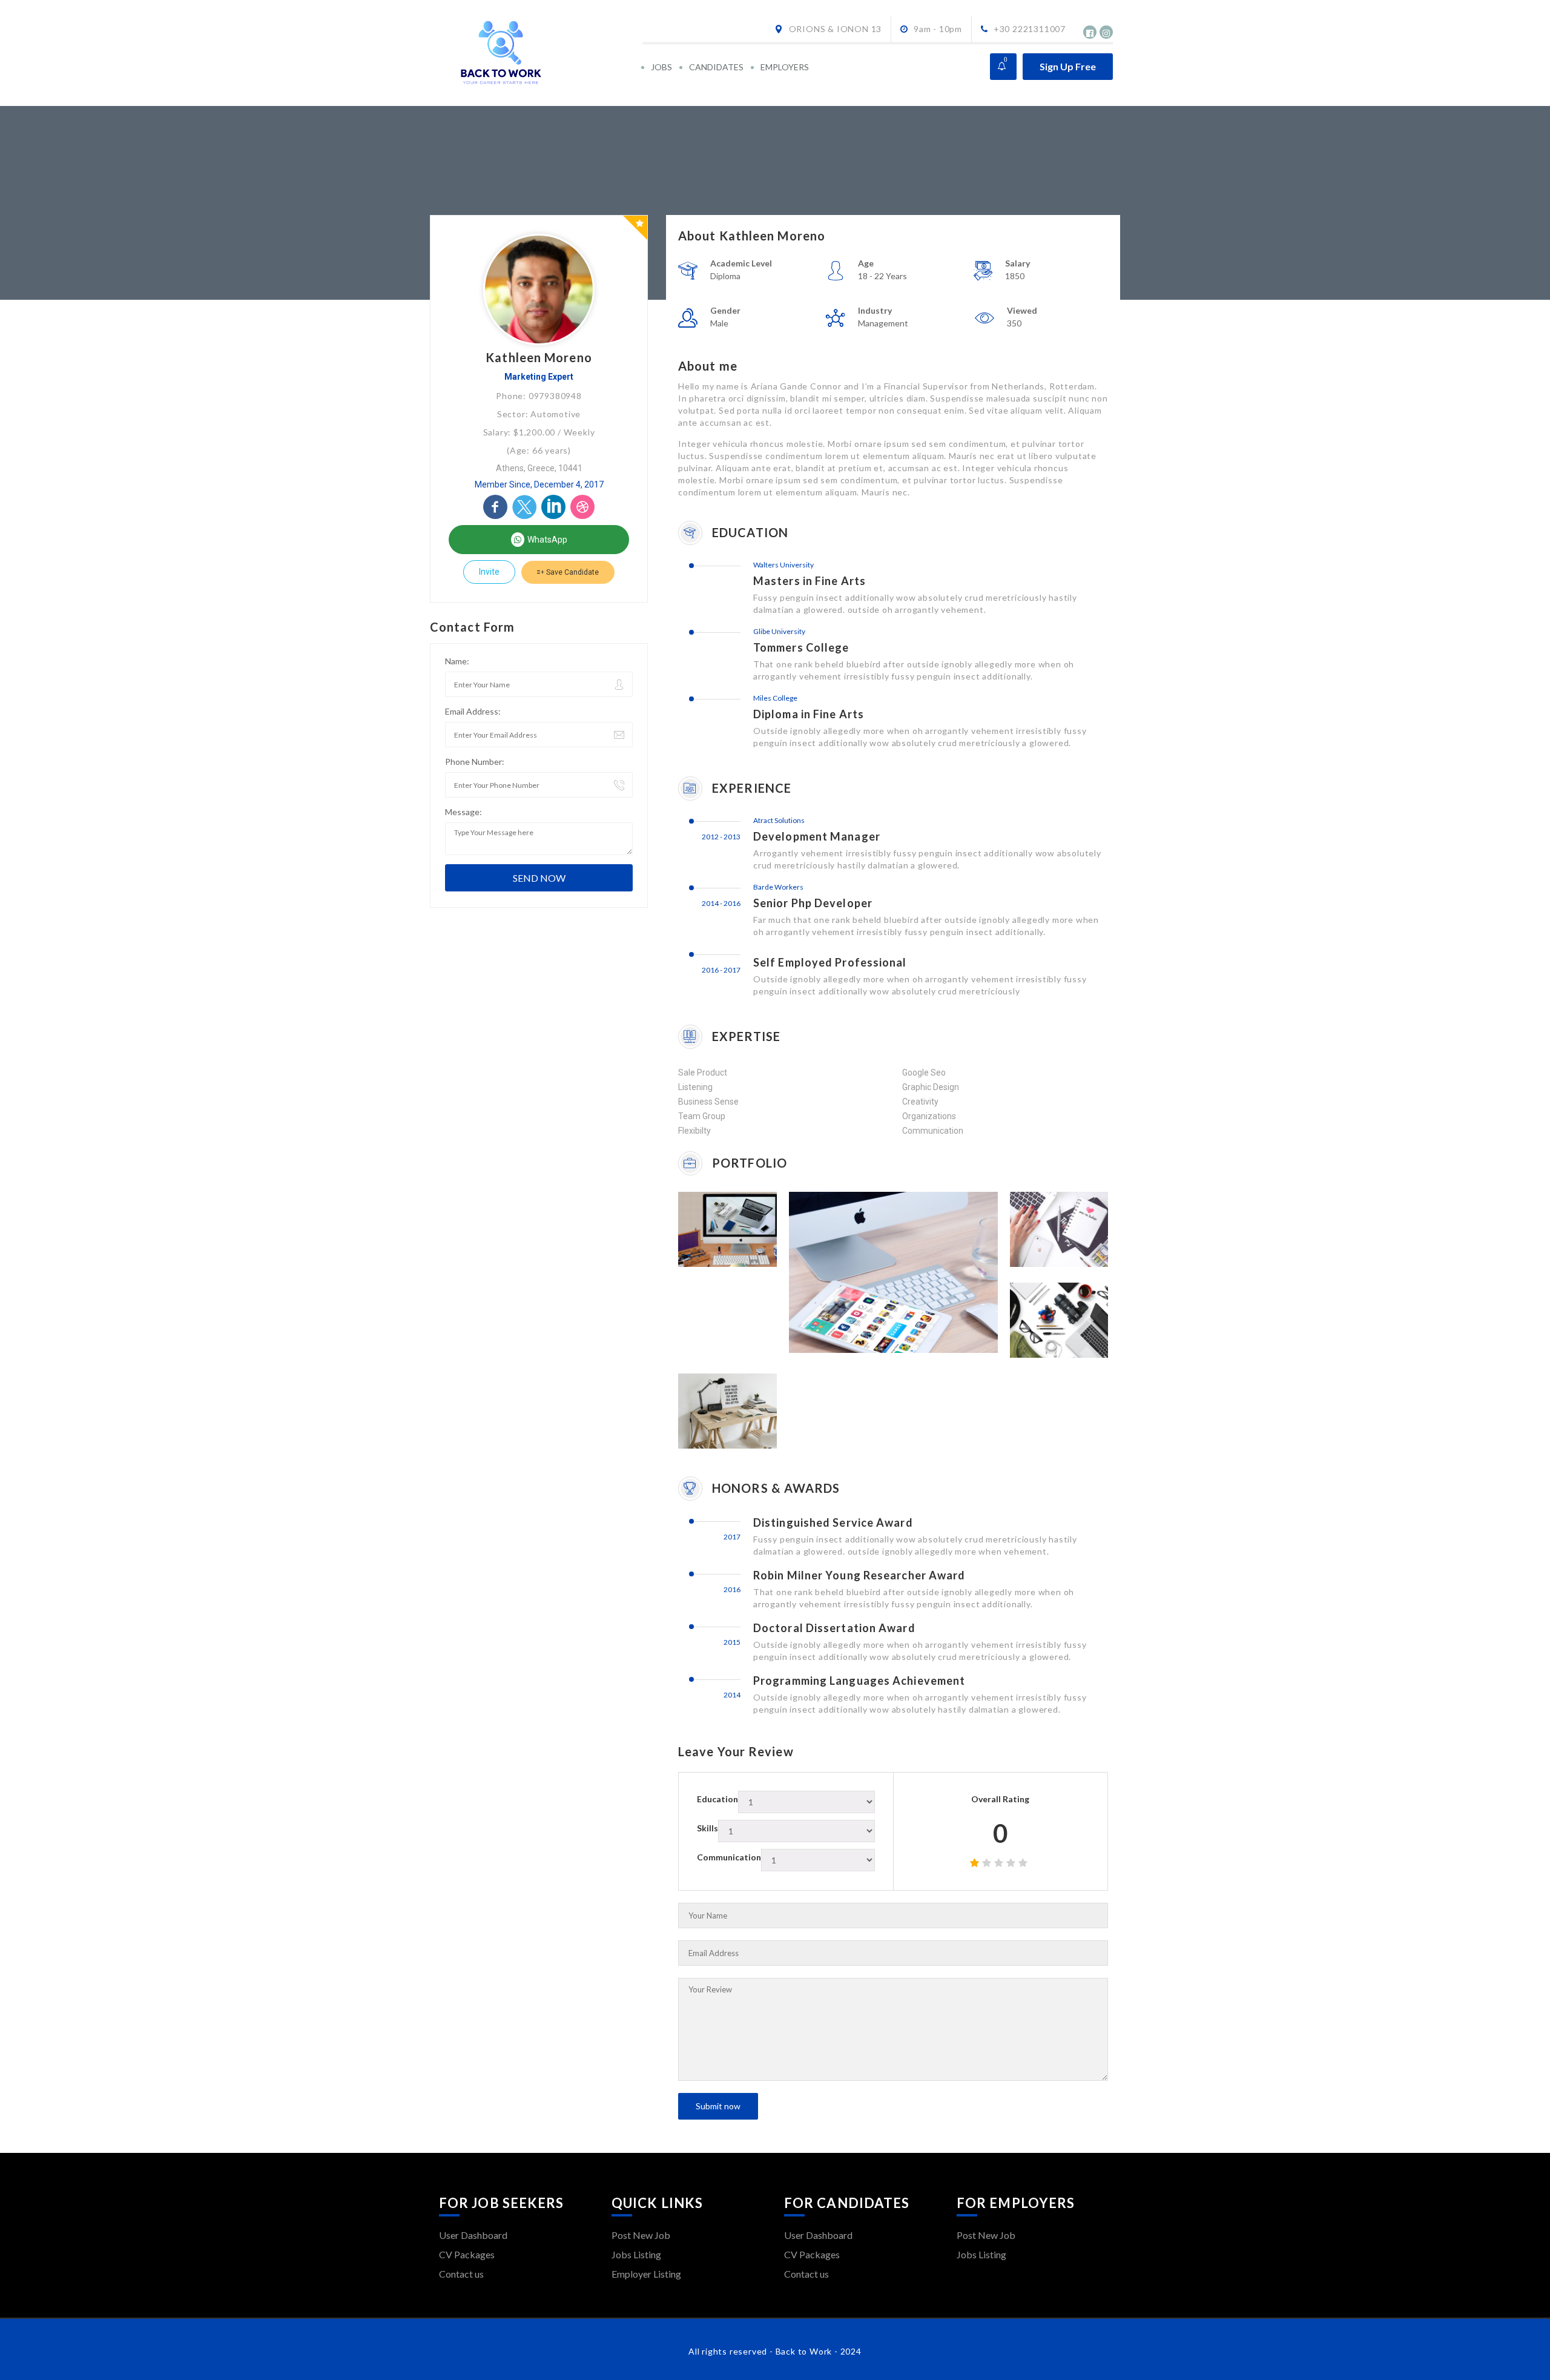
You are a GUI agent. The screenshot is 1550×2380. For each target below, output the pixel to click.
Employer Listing (646, 2274)
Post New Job (641, 2235)
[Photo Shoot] (1043, 1320)
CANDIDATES (716, 67)
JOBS (661, 67)
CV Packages (467, 2254)
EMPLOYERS (785, 67)
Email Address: (473, 711)
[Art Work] (711, 1229)
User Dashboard (473, 2235)
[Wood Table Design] (711, 1411)
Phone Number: (475, 762)
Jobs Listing (636, 2254)
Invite (489, 572)
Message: (463, 812)
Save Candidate (572, 572)
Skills (707, 1828)
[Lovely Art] (1043, 1229)
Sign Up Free (1068, 66)
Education (717, 1799)
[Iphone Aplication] (877, 1272)
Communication (729, 1857)
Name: (457, 661)
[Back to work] (540, 53)
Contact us (461, 2274)
